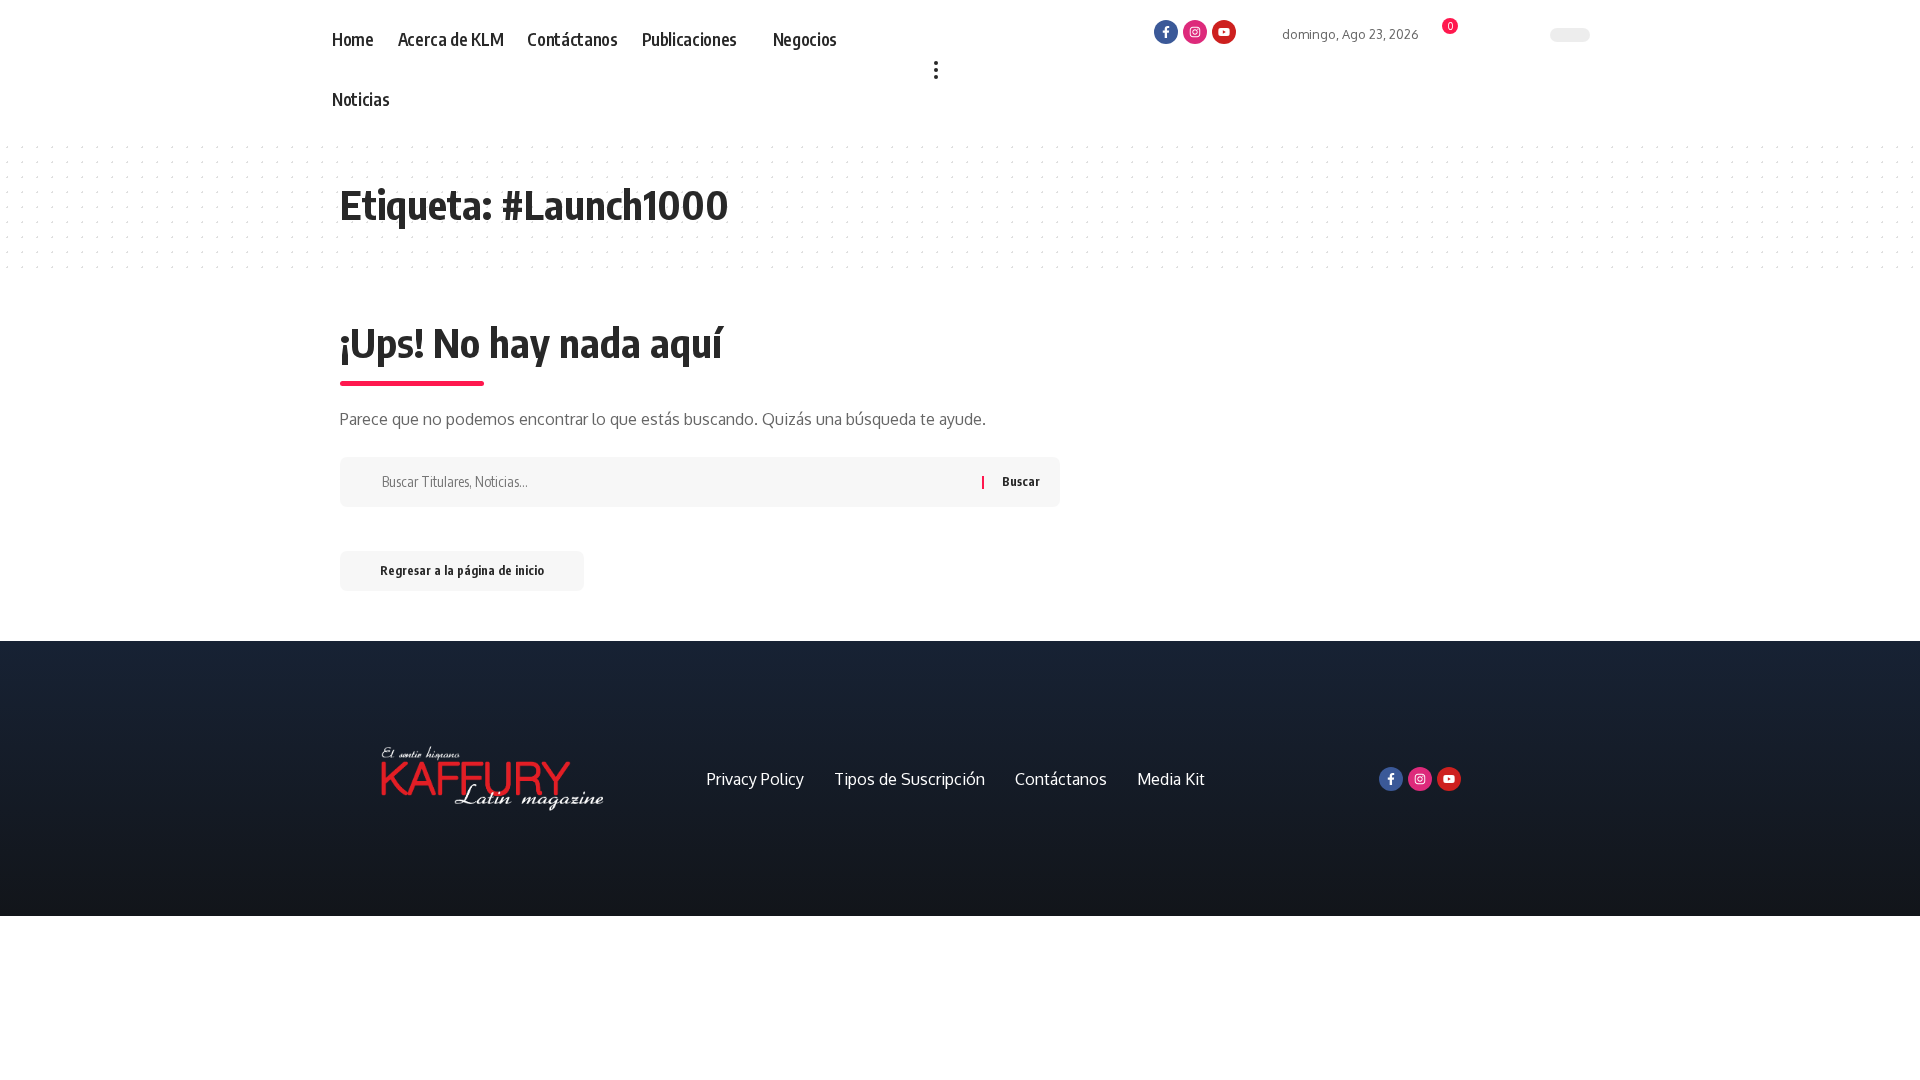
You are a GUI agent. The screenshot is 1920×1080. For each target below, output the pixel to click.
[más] (936, 70)
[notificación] (1481, 38)
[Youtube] (1224, 32)
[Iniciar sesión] (1259, 30)
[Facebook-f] (1166, 32)
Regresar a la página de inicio (462, 570)
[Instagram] (1195, 32)
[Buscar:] (674, 482)
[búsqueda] (1517, 37)
